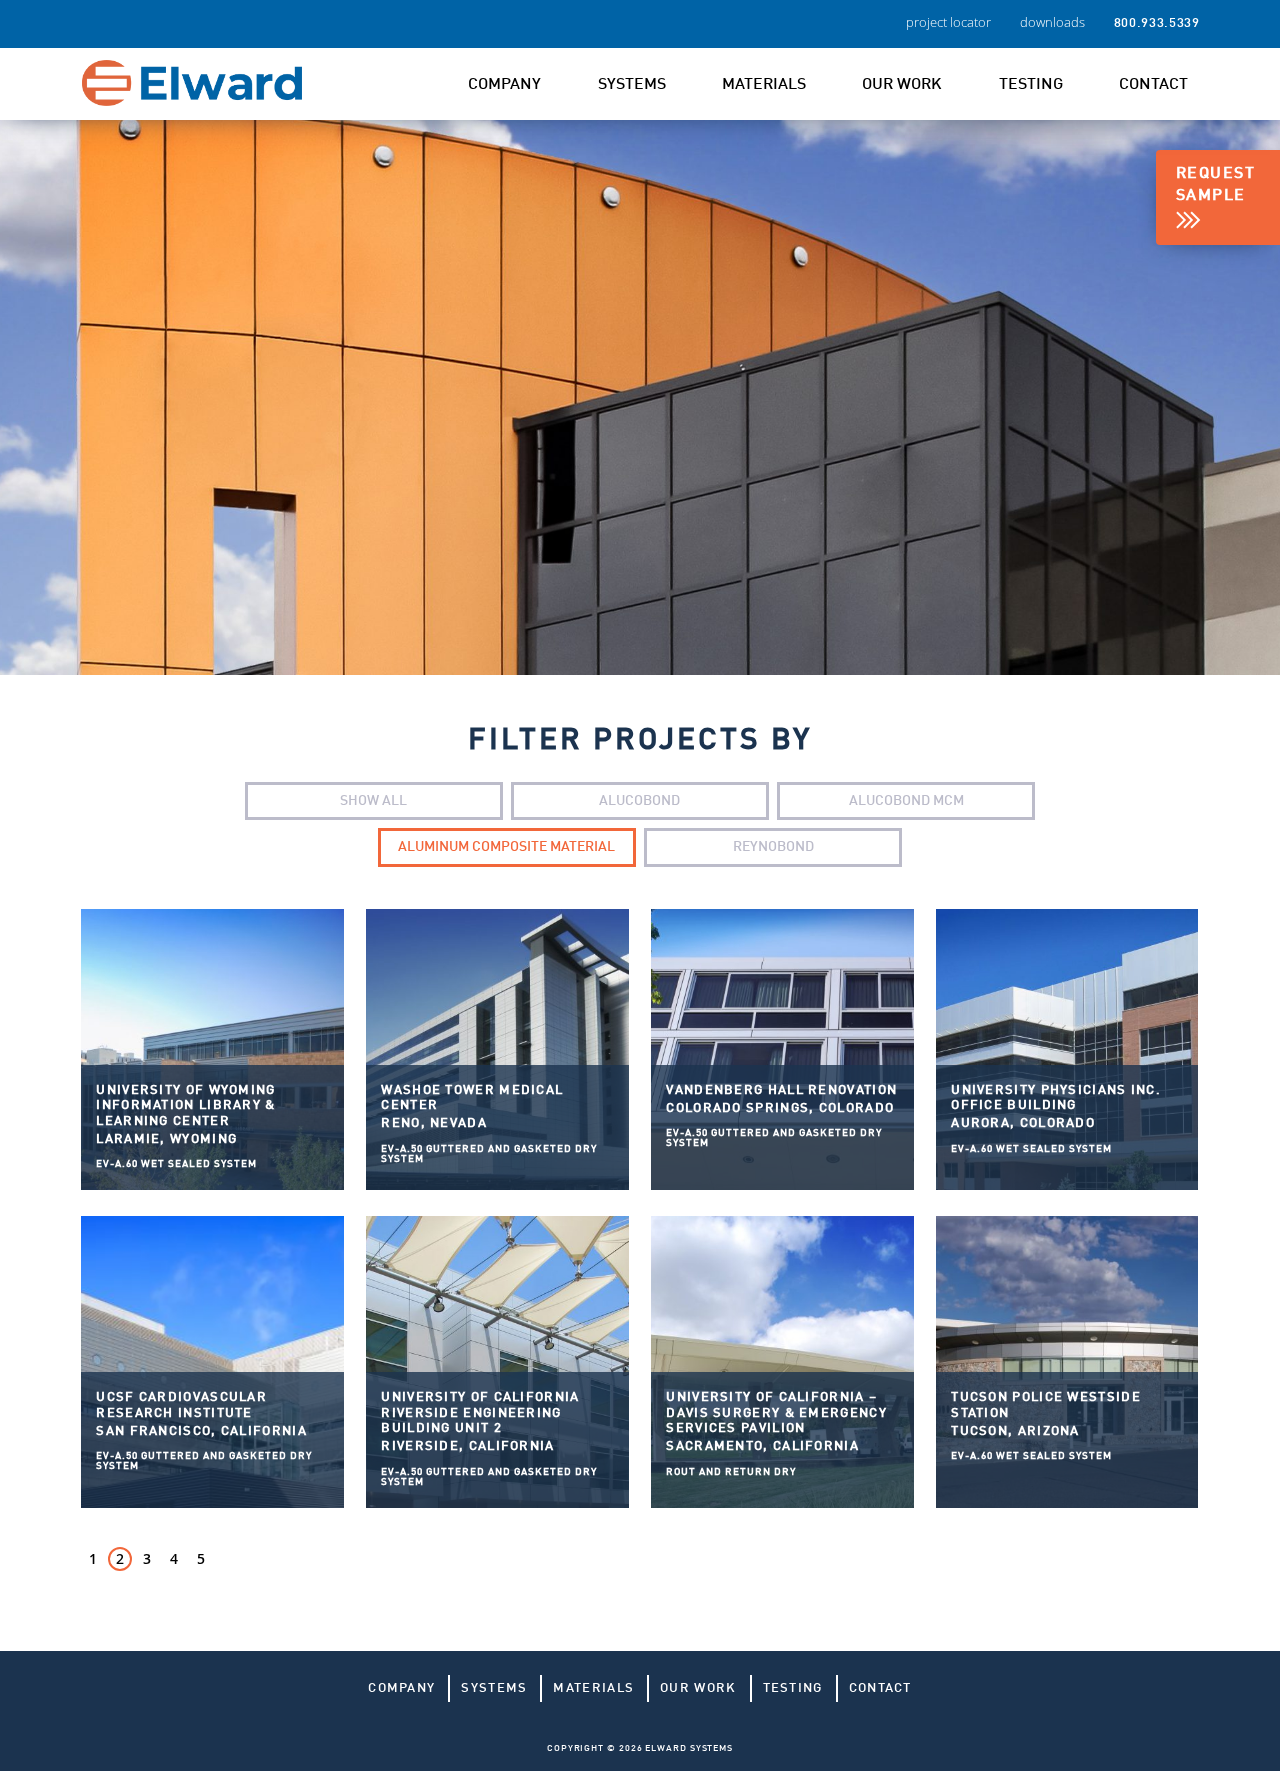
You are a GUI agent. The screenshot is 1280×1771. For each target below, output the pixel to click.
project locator (948, 22)
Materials (764, 85)
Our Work (902, 85)
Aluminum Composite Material (506, 847)
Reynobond (773, 847)
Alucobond (639, 801)
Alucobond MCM (906, 801)
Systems (632, 85)
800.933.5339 (1157, 23)
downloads (1052, 22)
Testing (1031, 85)
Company (504, 85)
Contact (1153, 85)
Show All (373, 801)
